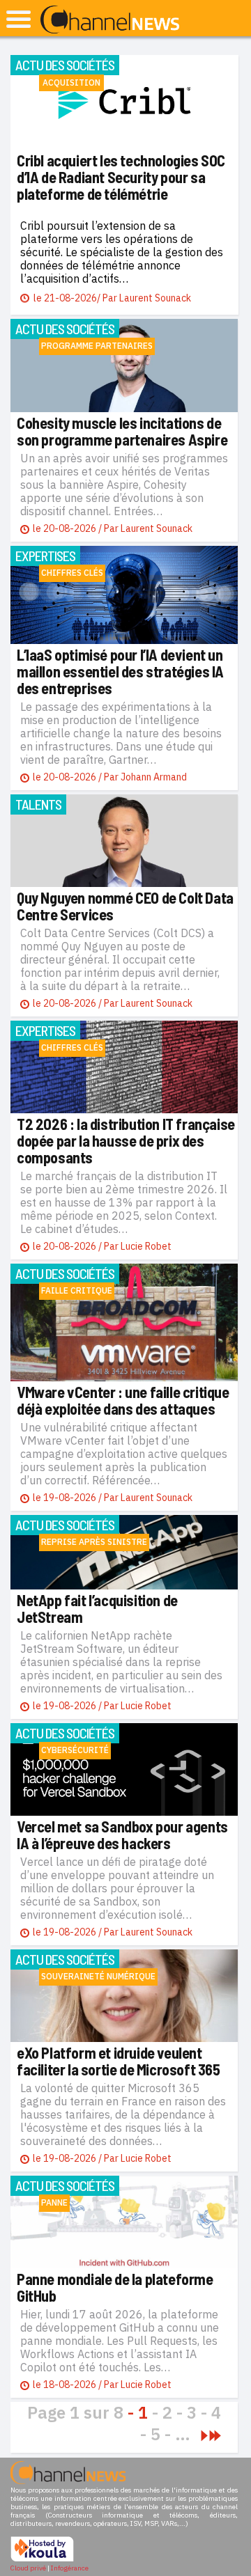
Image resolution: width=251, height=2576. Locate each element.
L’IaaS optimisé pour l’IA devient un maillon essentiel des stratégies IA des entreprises (120, 671)
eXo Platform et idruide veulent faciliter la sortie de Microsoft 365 (119, 2061)
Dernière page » (215, 2436)
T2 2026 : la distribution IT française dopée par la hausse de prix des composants (126, 1140)
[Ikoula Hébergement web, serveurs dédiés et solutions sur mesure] (42, 2560)
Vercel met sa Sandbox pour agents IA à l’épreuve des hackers (122, 1835)
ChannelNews (110, 20)
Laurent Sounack (155, 298)
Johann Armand (154, 777)
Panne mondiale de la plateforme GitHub (115, 2287)
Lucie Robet (146, 1246)
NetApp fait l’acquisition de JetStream (97, 1608)
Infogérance (70, 2568)
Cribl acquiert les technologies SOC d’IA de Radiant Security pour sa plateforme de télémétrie (121, 177)
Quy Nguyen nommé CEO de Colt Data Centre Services (125, 906)
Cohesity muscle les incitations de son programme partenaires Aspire (122, 431)
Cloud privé (28, 2568)
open (18, 19)
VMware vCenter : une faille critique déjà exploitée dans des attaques (123, 1400)
